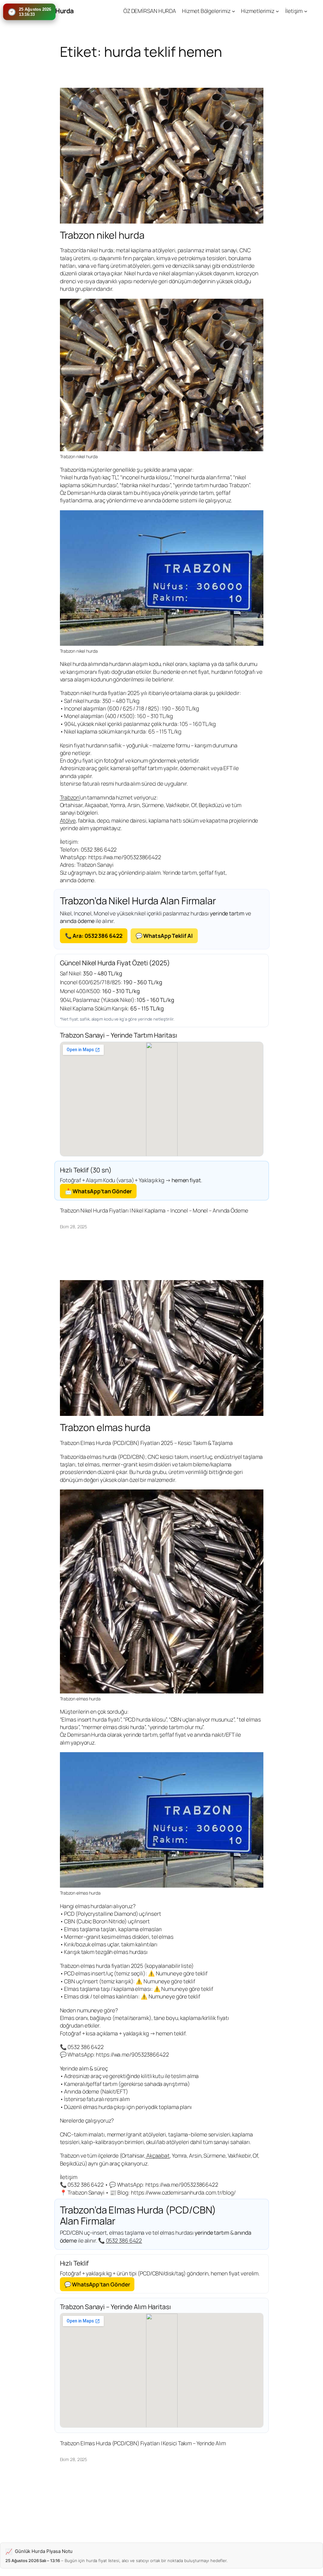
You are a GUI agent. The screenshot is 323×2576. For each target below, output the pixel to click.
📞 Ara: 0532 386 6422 (94, 936)
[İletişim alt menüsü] (306, 11)
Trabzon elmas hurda (105, 1427)
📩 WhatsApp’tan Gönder (98, 1191)
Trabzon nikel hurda (102, 235)
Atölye (68, 820)
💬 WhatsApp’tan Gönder (97, 2284)
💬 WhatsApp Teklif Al (164, 936)
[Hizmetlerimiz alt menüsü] (277, 11)
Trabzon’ (70, 797)
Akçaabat (158, 2155)
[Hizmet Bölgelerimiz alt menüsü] (233, 11)
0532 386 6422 (124, 2240)
